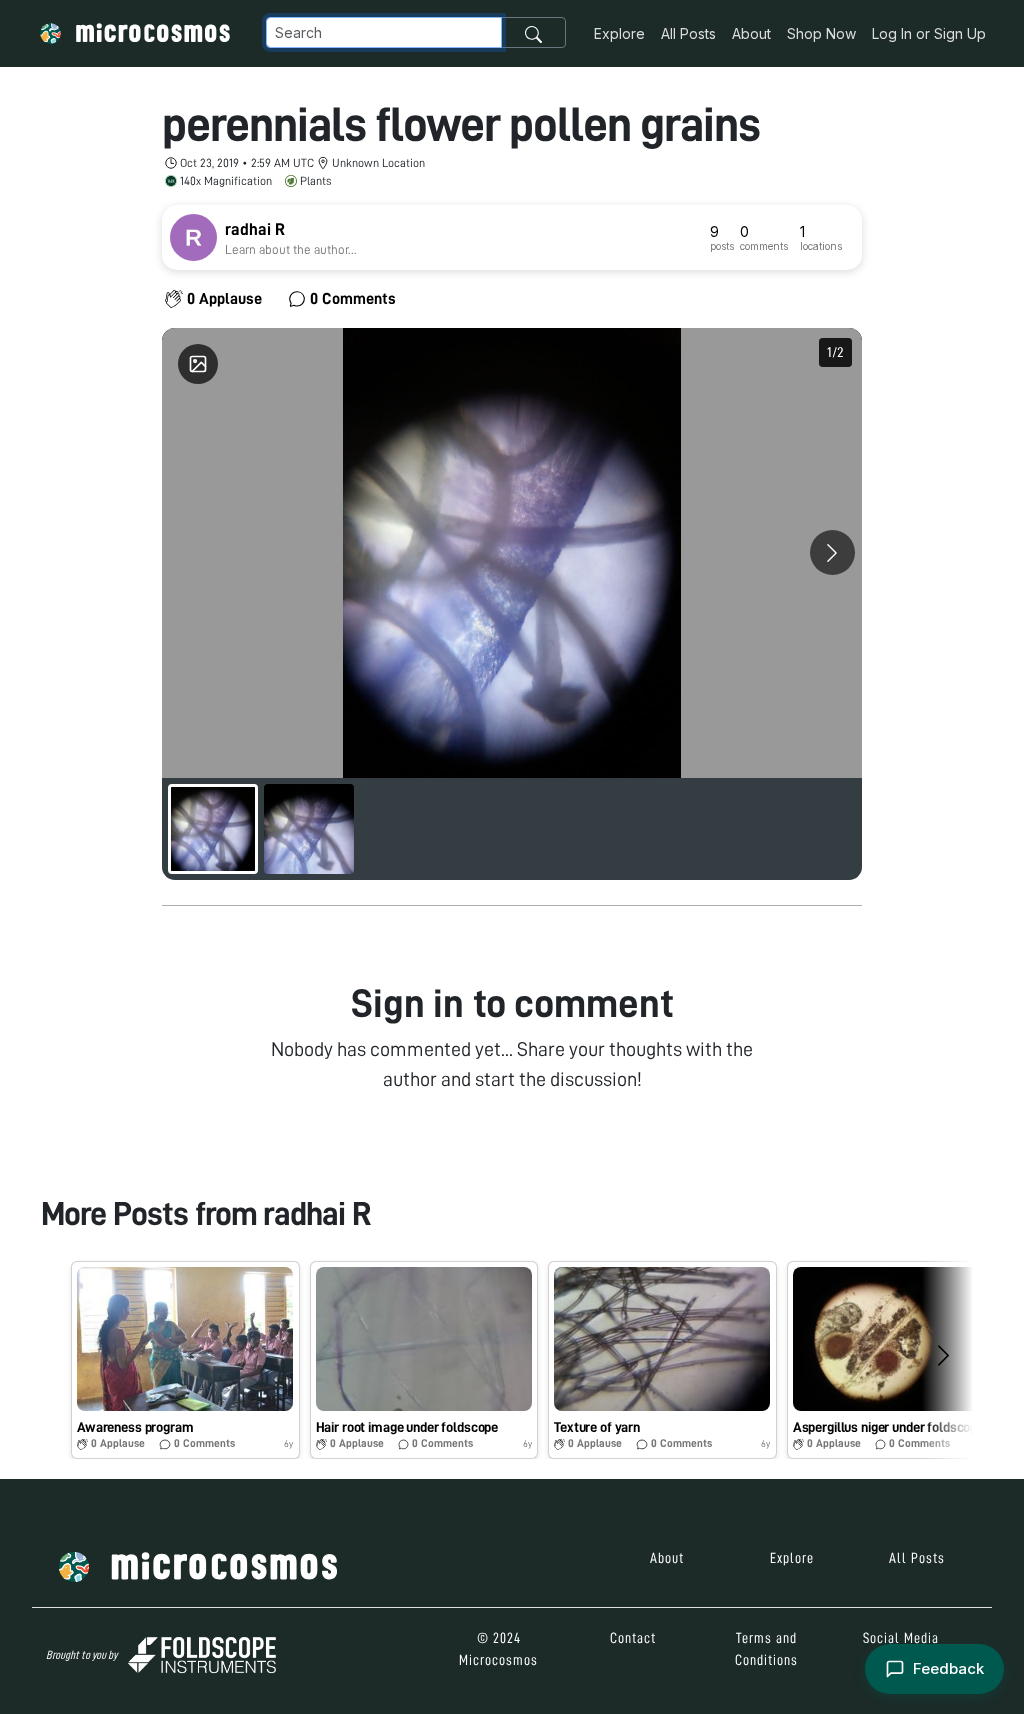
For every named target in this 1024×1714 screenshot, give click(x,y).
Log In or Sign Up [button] (929, 33)
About (751, 33)
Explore (619, 33)
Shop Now (821, 33)
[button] (185, 1360)
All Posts (688, 33)
